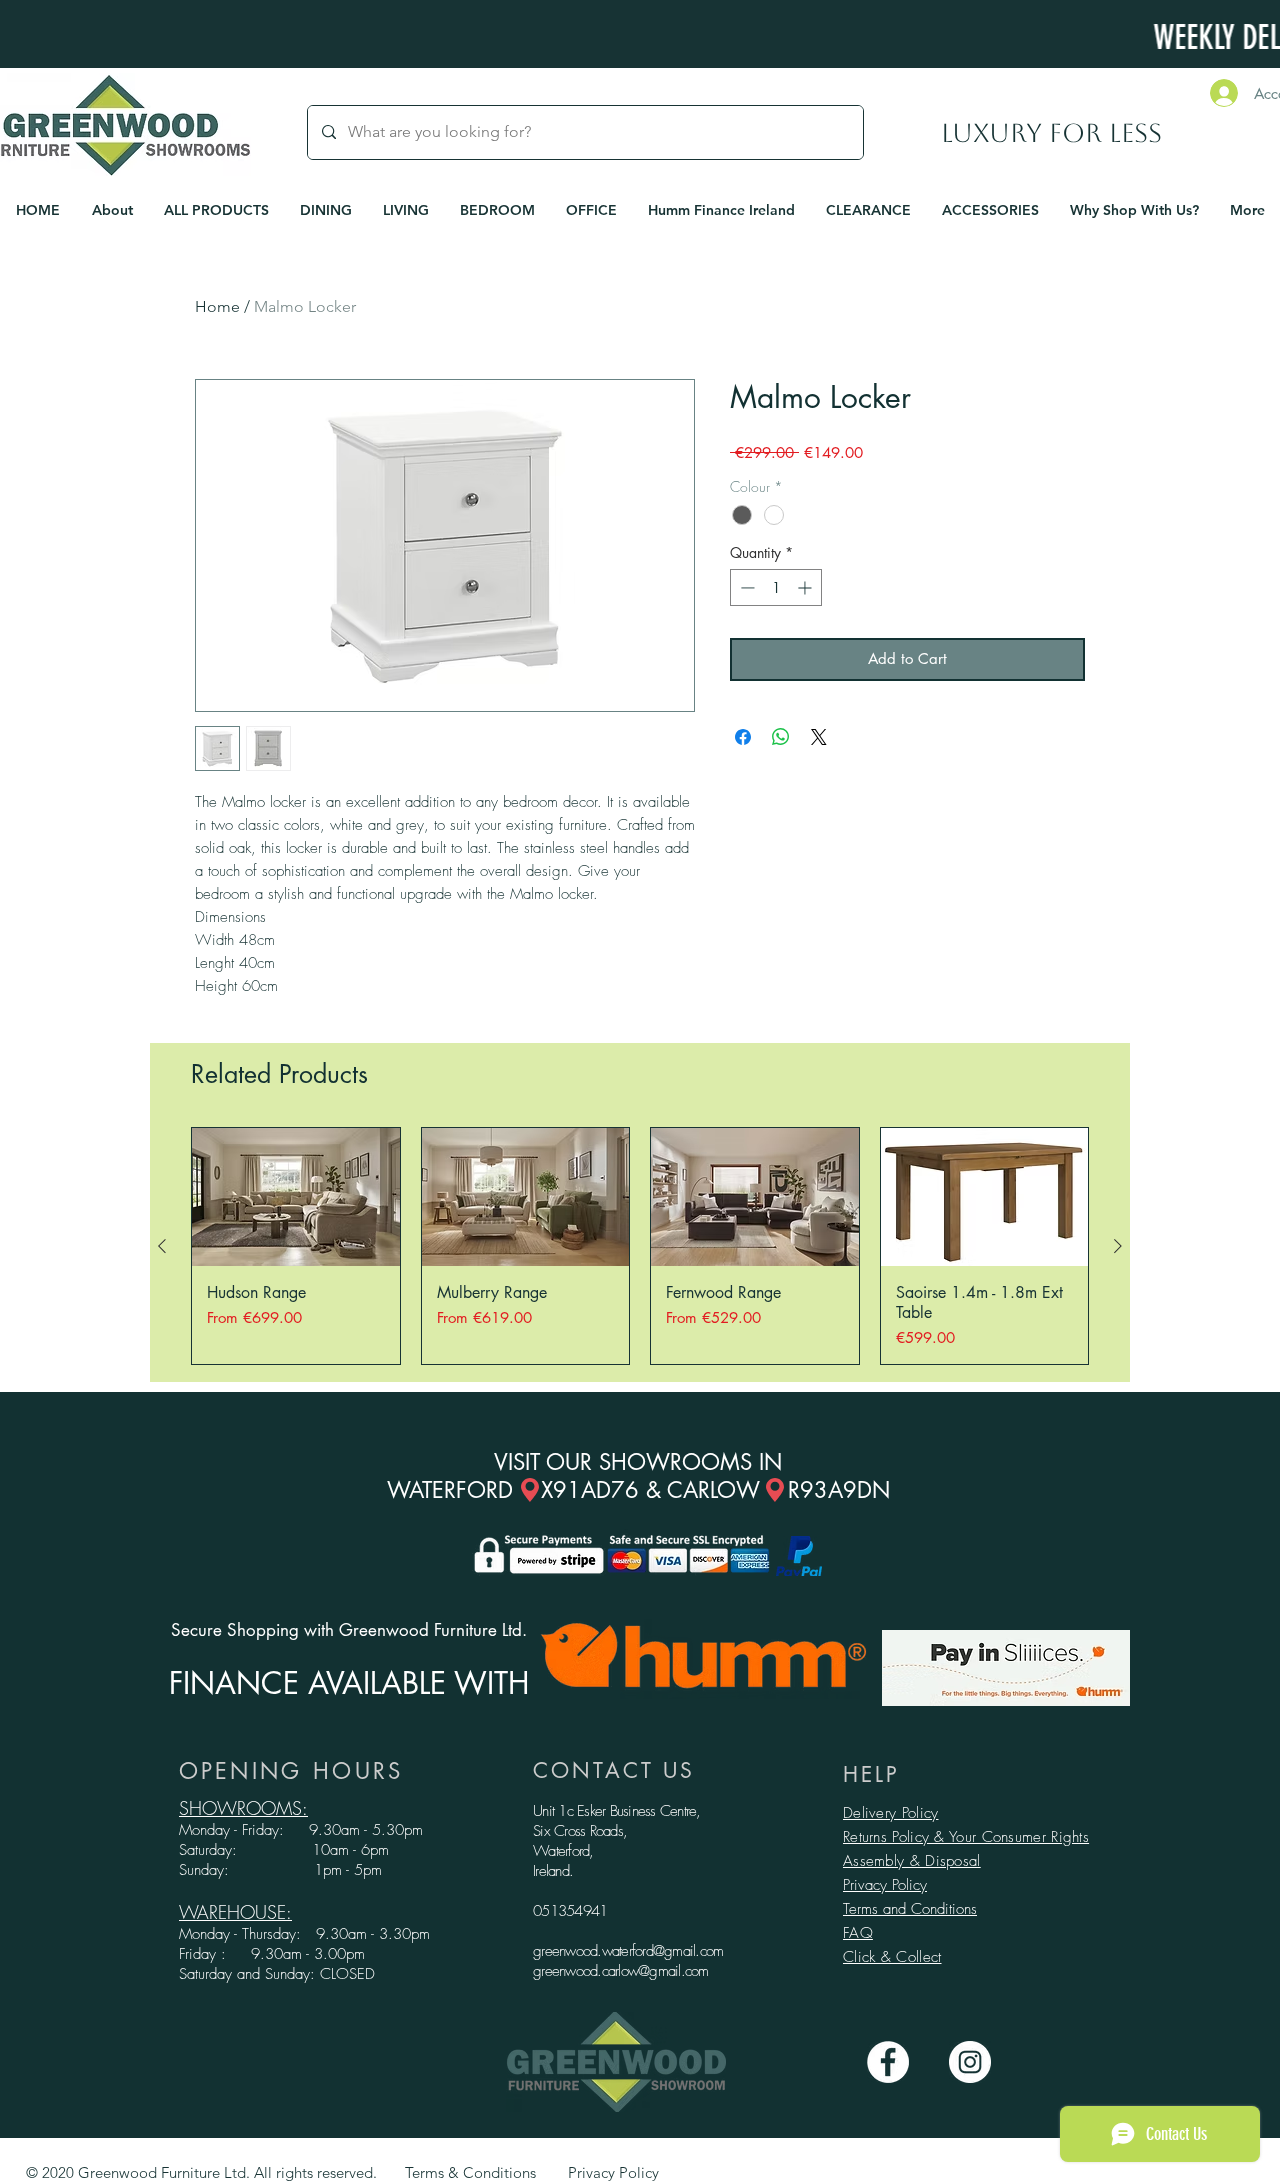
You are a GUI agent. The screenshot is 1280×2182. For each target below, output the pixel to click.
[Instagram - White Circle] (970, 2062)
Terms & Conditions (470, 2172)
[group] (640, 1246)
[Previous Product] (162, 1246)
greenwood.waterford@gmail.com (628, 1951)
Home (217, 306)
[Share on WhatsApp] (781, 737)
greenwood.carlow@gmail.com (621, 1971)
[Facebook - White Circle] (888, 2062)
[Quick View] (296, 1197)
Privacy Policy (885, 1885)
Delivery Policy (891, 1813)
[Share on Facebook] (743, 737)
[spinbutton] (776, 587)
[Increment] (806, 587)
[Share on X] (819, 737)
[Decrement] (745, 587)
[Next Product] (1118, 1246)
